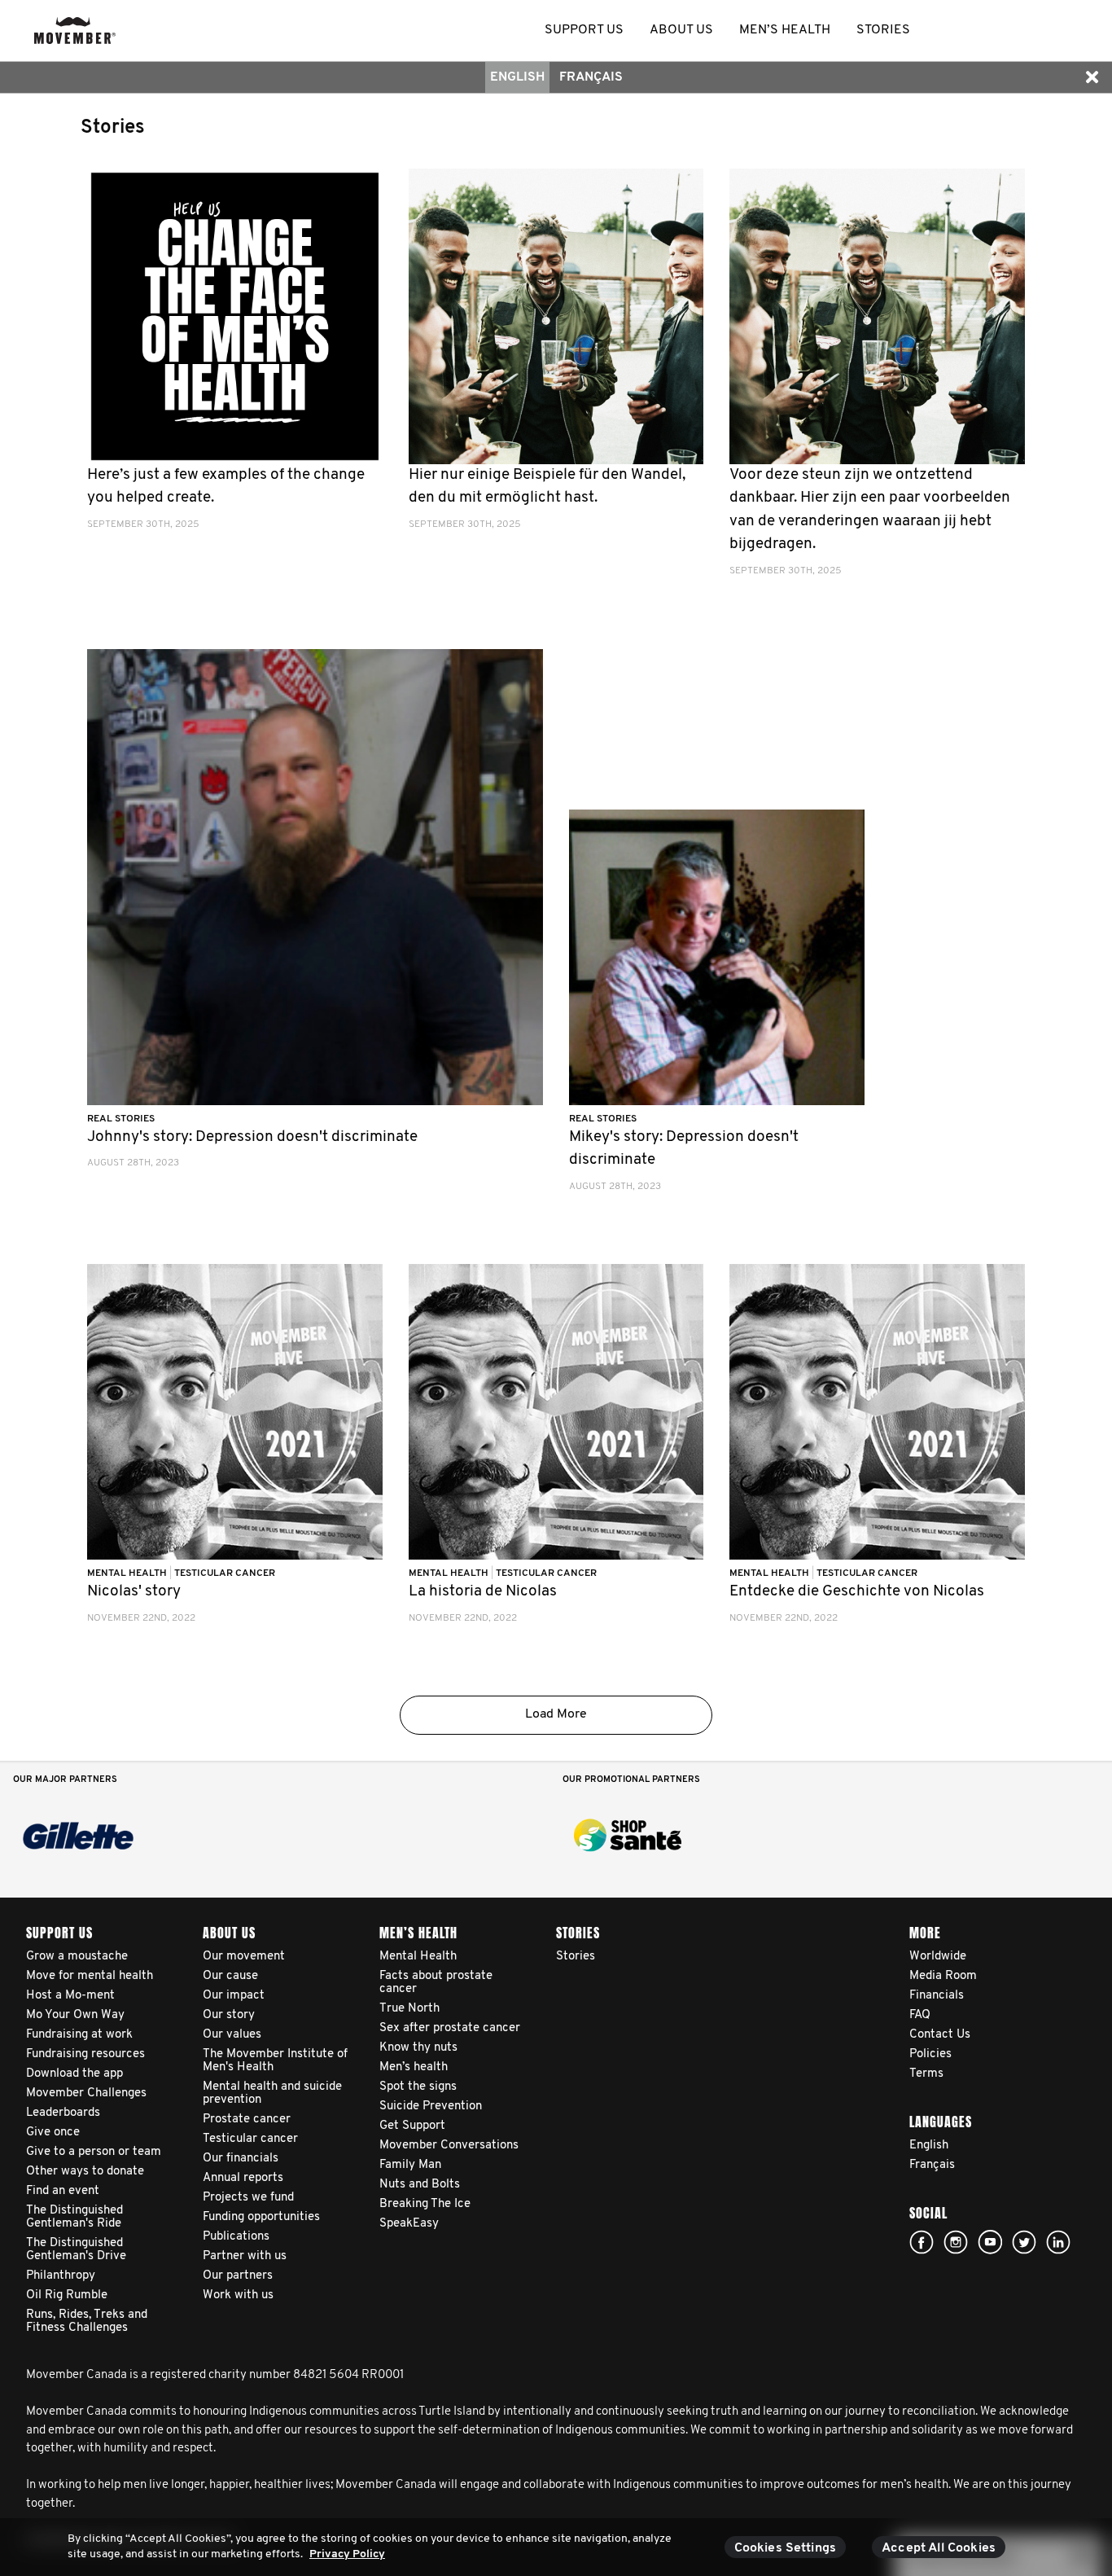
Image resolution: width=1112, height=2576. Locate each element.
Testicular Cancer (225, 1573)
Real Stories (121, 1119)
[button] (1092, 77)
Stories (113, 128)
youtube (990, 2242)
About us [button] (681, 30)
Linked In (1058, 2242)
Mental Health (128, 1573)
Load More (556, 1714)
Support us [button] (584, 30)
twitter (1024, 2242)
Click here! (956, 2242)
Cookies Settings (786, 2548)
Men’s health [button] (785, 30)
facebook (922, 2242)
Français (591, 77)
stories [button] (883, 30)
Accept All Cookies (939, 2548)
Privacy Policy (347, 2554)
